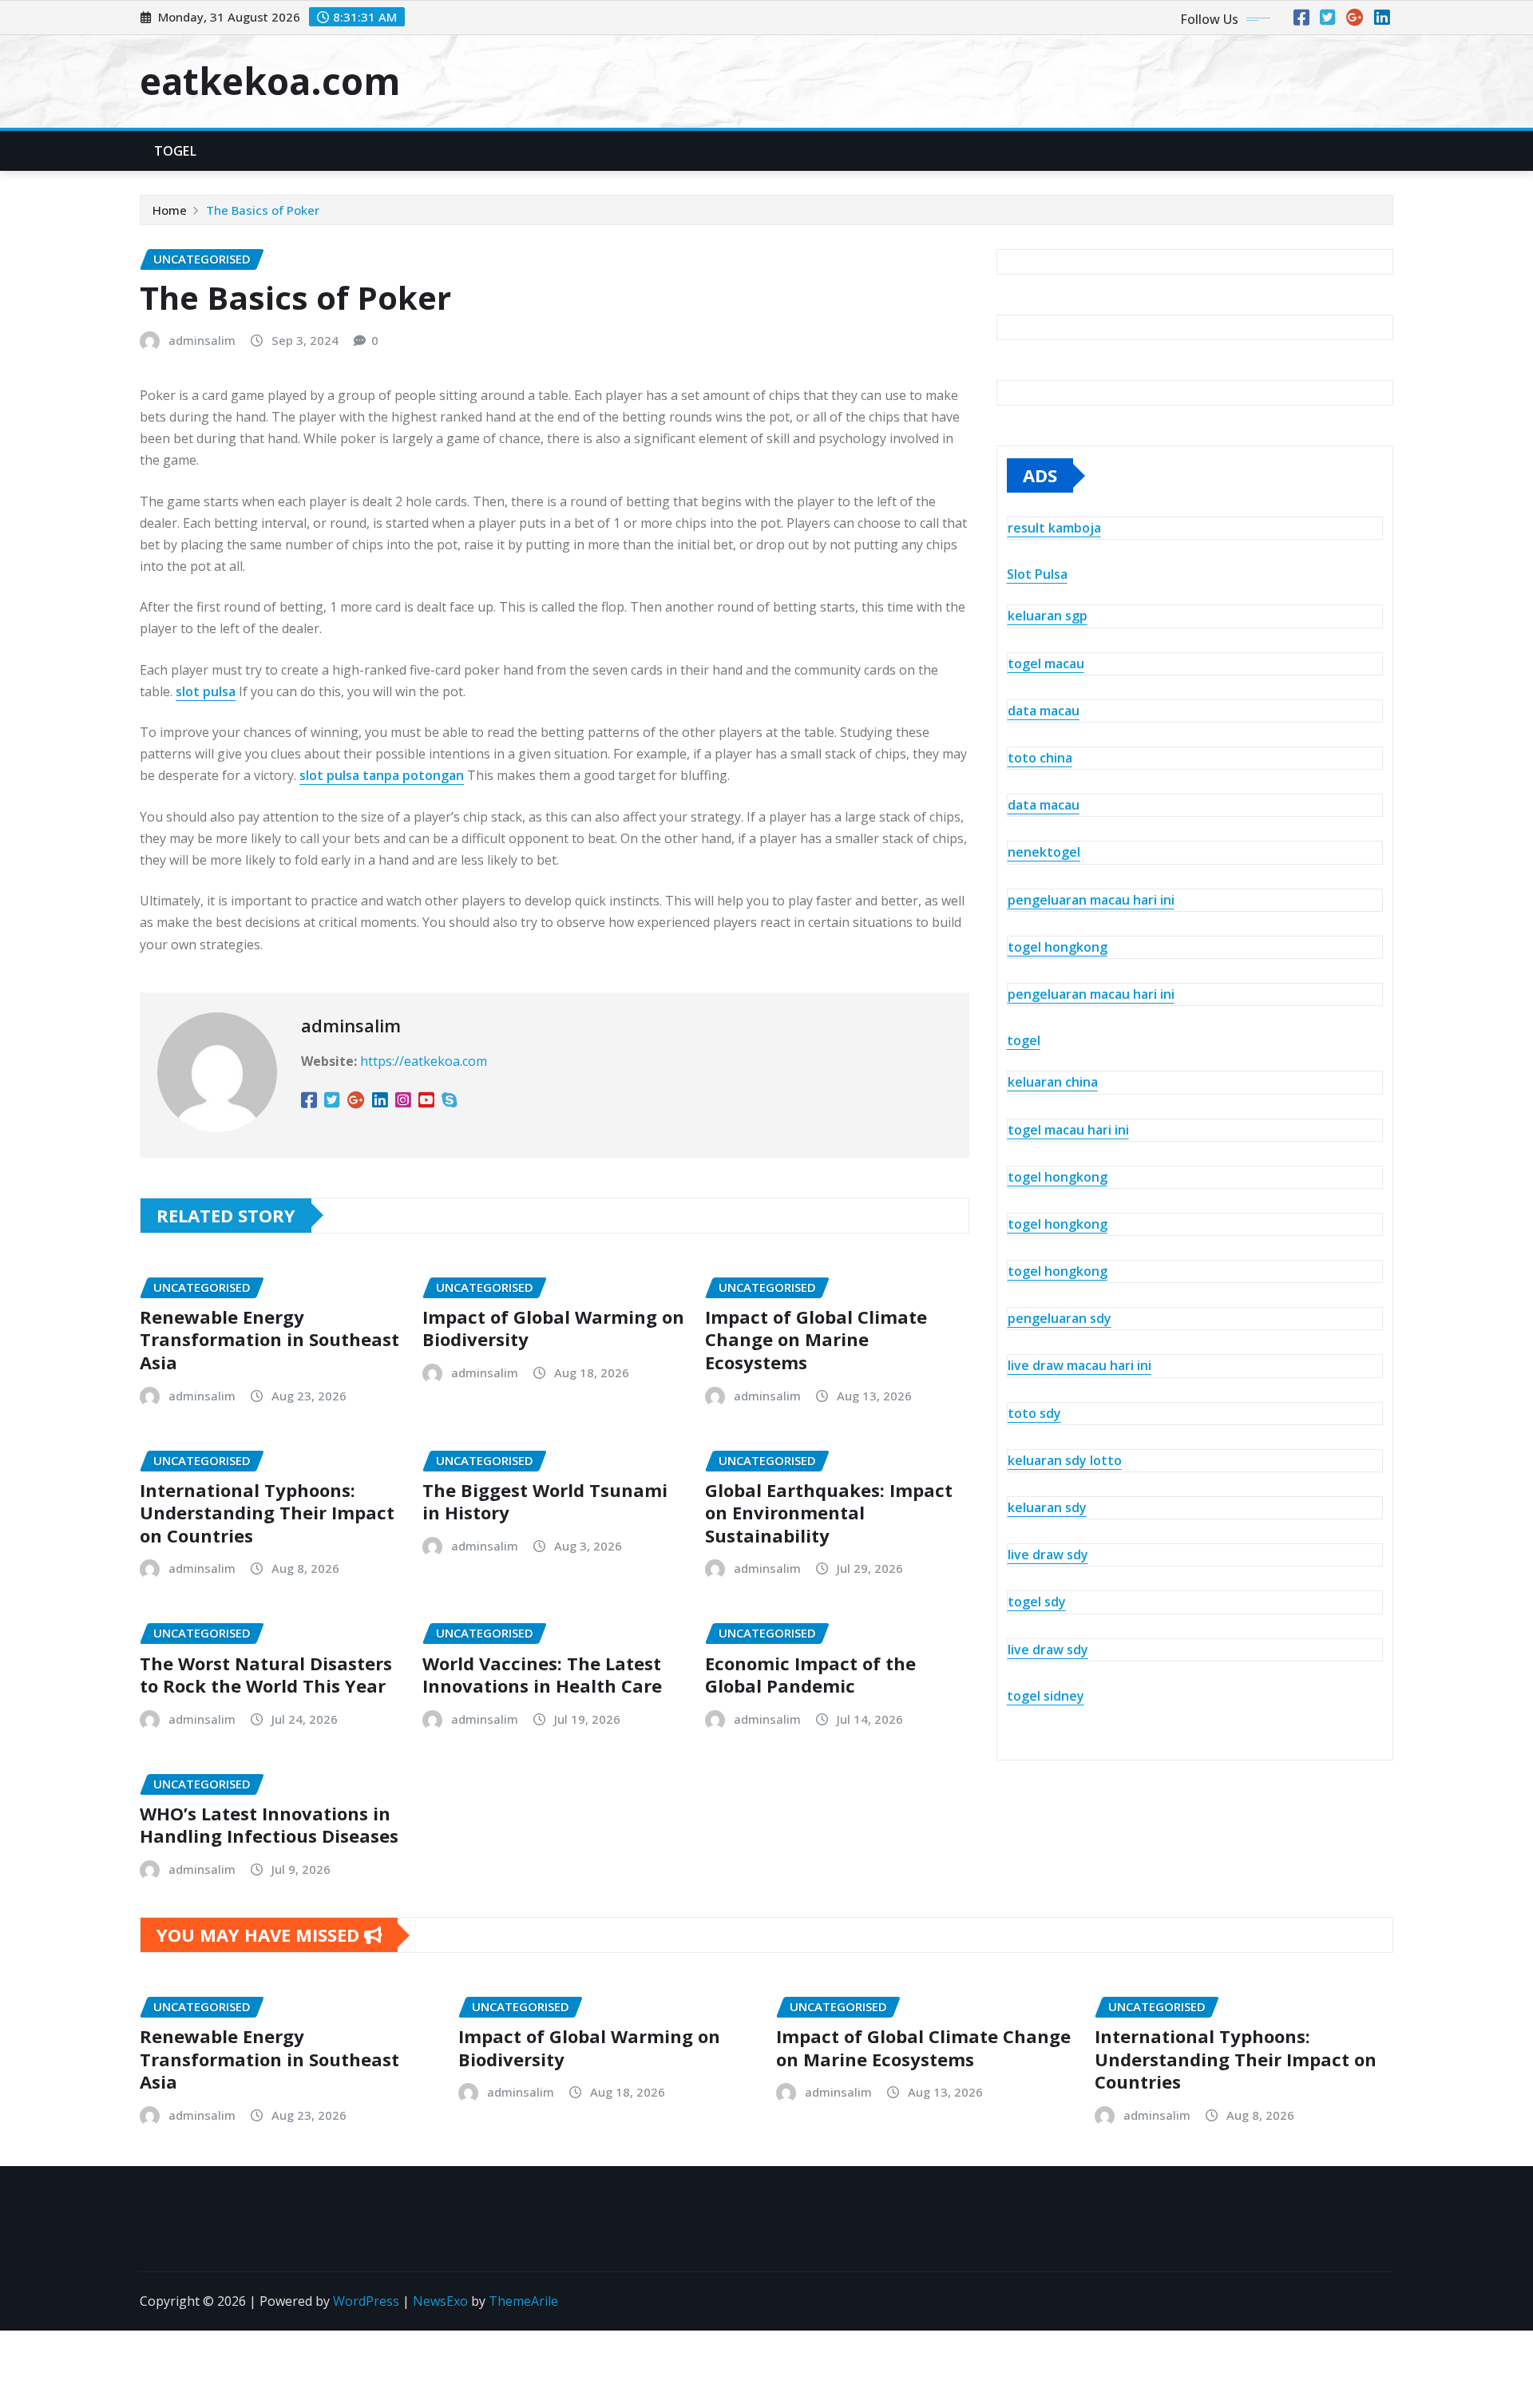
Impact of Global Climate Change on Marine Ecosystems (816, 1339)
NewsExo (440, 2301)
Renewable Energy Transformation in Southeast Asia (269, 1339)
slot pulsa (206, 691)
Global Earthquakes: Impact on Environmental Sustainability (829, 1513)
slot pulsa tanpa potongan (382, 775)
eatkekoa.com (270, 81)
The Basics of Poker (263, 210)
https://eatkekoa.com (424, 1061)
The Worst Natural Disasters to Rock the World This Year (266, 1675)
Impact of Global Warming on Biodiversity (553, 1328)
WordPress (366, 2301)
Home (170, 210)
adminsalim (202, 340)
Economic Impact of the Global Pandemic (810, 1675)
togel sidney (1046, 1696)
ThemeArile (523, 2301)
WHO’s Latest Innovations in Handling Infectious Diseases (269, 1825)
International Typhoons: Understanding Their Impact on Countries (267, 1513)
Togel (175, 151)
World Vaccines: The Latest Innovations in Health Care (542, 1675)
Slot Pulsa (1037, 574)
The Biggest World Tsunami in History (545, 1501)
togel (1024, 1040)
